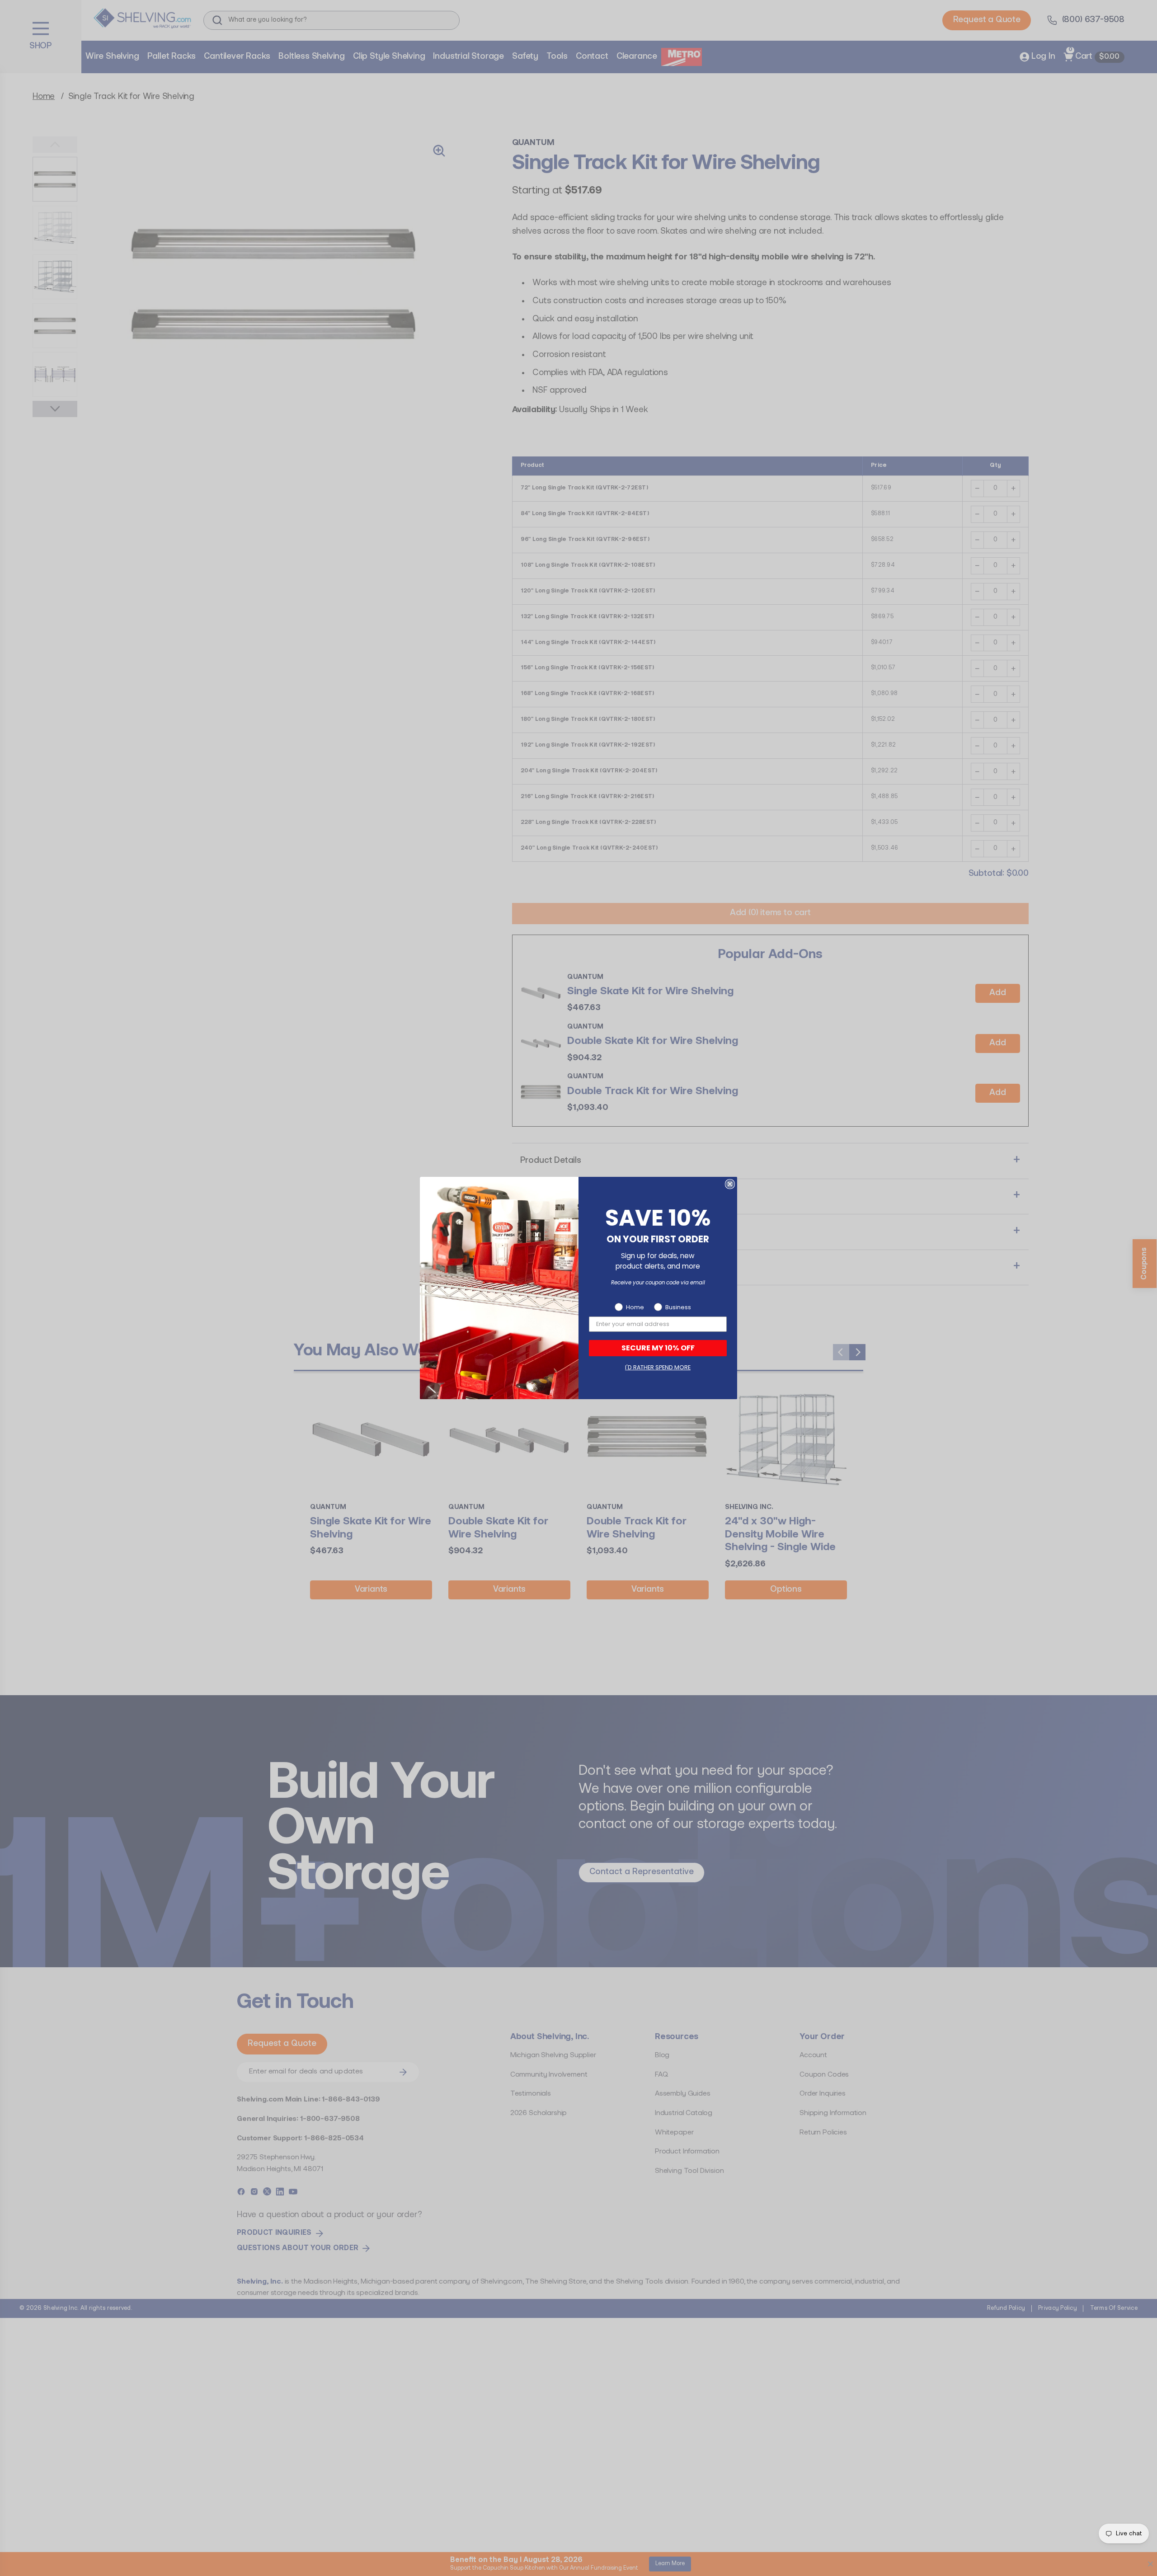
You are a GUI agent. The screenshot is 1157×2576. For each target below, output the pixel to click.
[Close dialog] (730, 1184)
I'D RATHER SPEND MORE (658, 1367)
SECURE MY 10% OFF (658, 1348)
